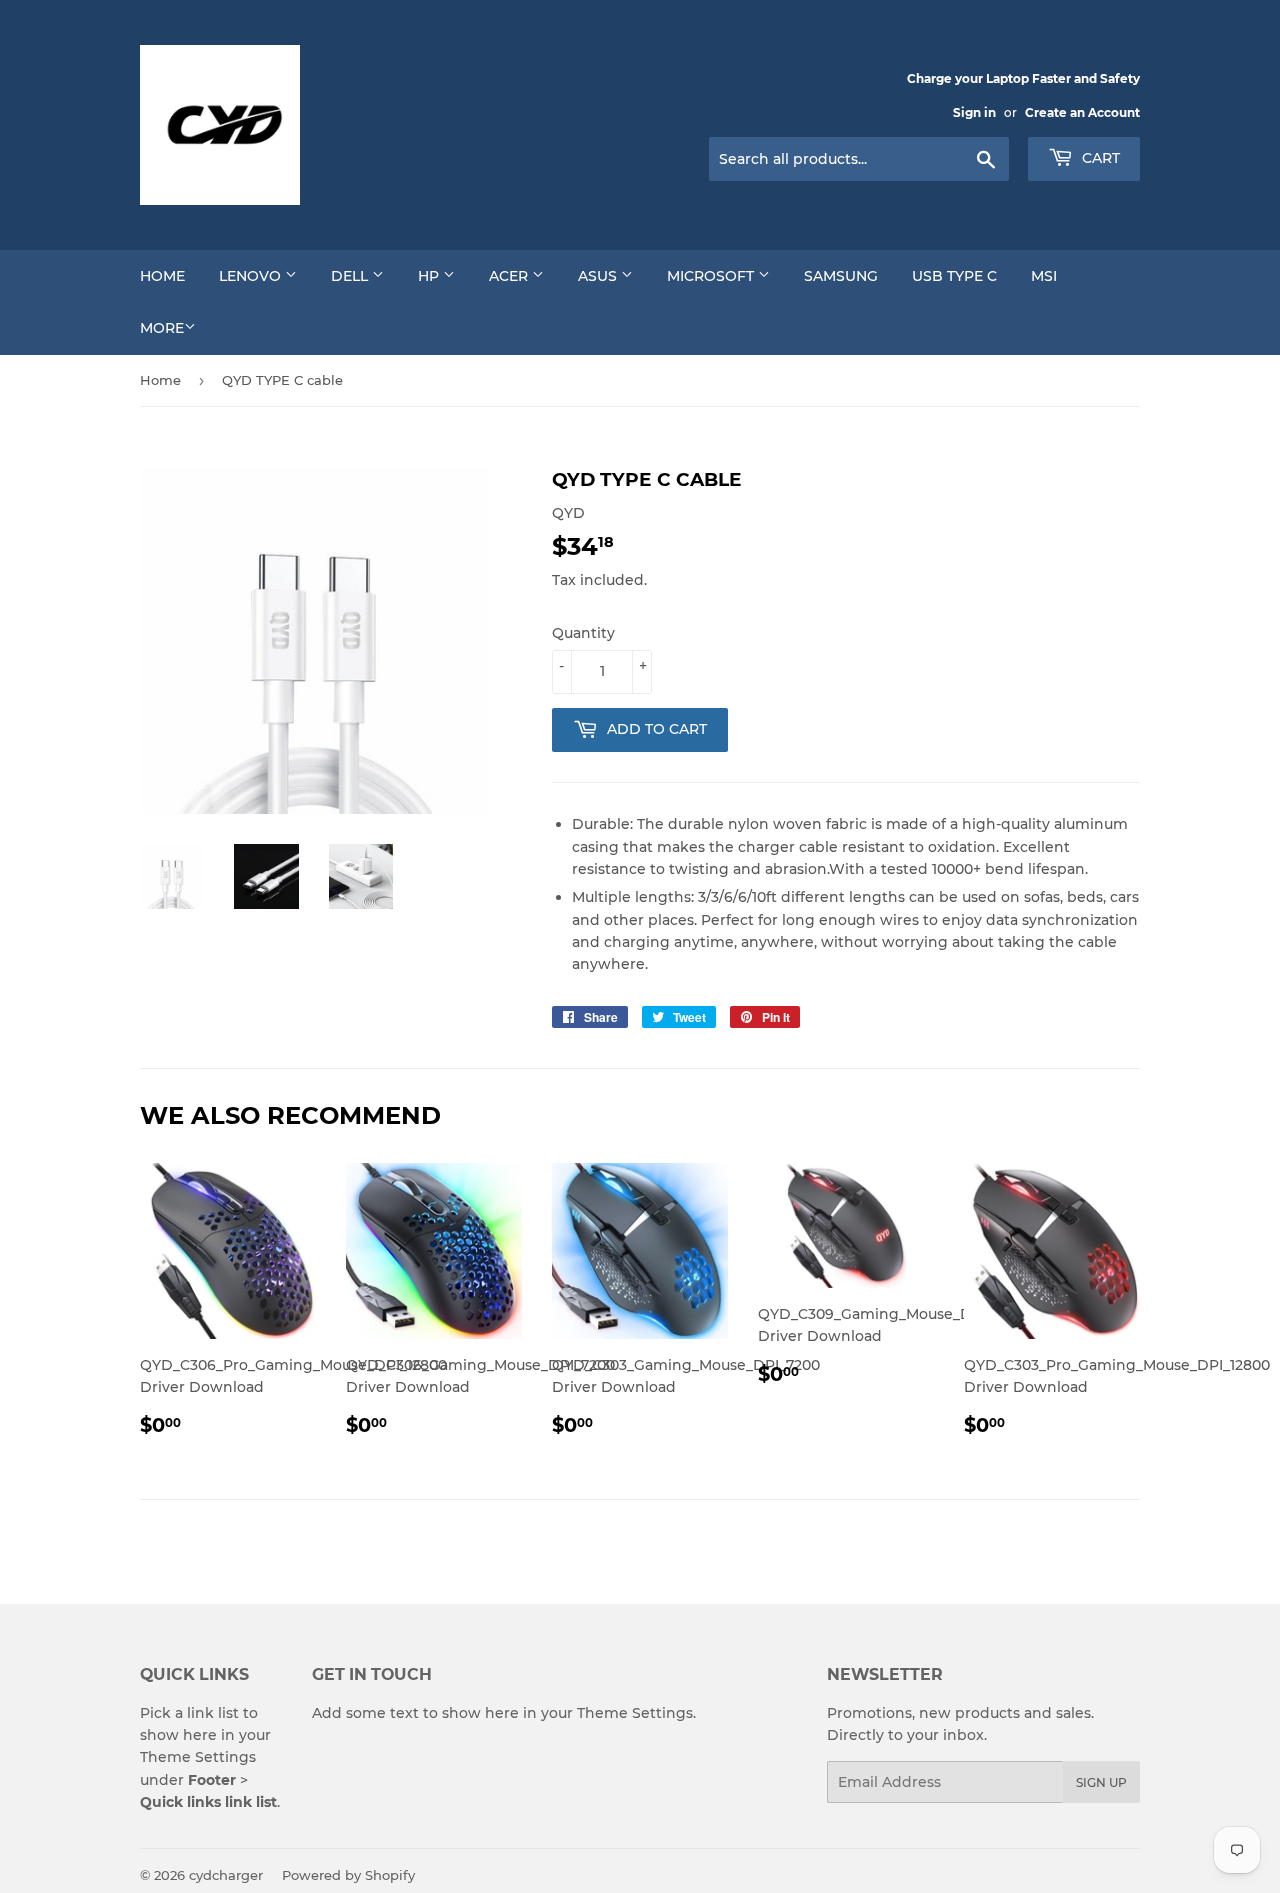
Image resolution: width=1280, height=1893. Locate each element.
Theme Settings (198, 1757)
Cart (1099, 158)
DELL (351, 276)
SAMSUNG (841, 276)
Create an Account (1082, 112)
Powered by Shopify (348, 1875)
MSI (1044, 276)
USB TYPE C (954, 276)
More (162, 328)
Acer (510, 276)
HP (430, 276)
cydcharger (226, 1875)
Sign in (974, 112)
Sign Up (1101, 1782)
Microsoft (712, 276)
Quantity (583, 633)
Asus (599, 276)
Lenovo (252, 276)
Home (162, 276)
